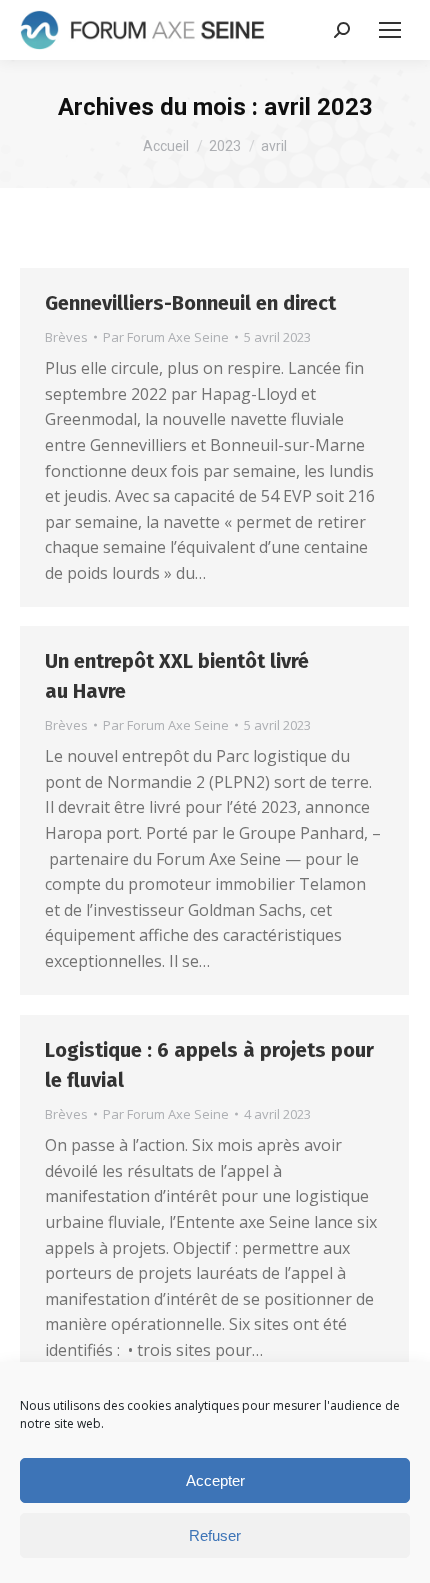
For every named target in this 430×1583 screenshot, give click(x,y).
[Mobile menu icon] (390, 30)
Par (166, 337)
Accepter (215, 1480)
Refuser (215, 1535)
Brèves (66, 337)
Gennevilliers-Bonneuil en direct (193, 303)
